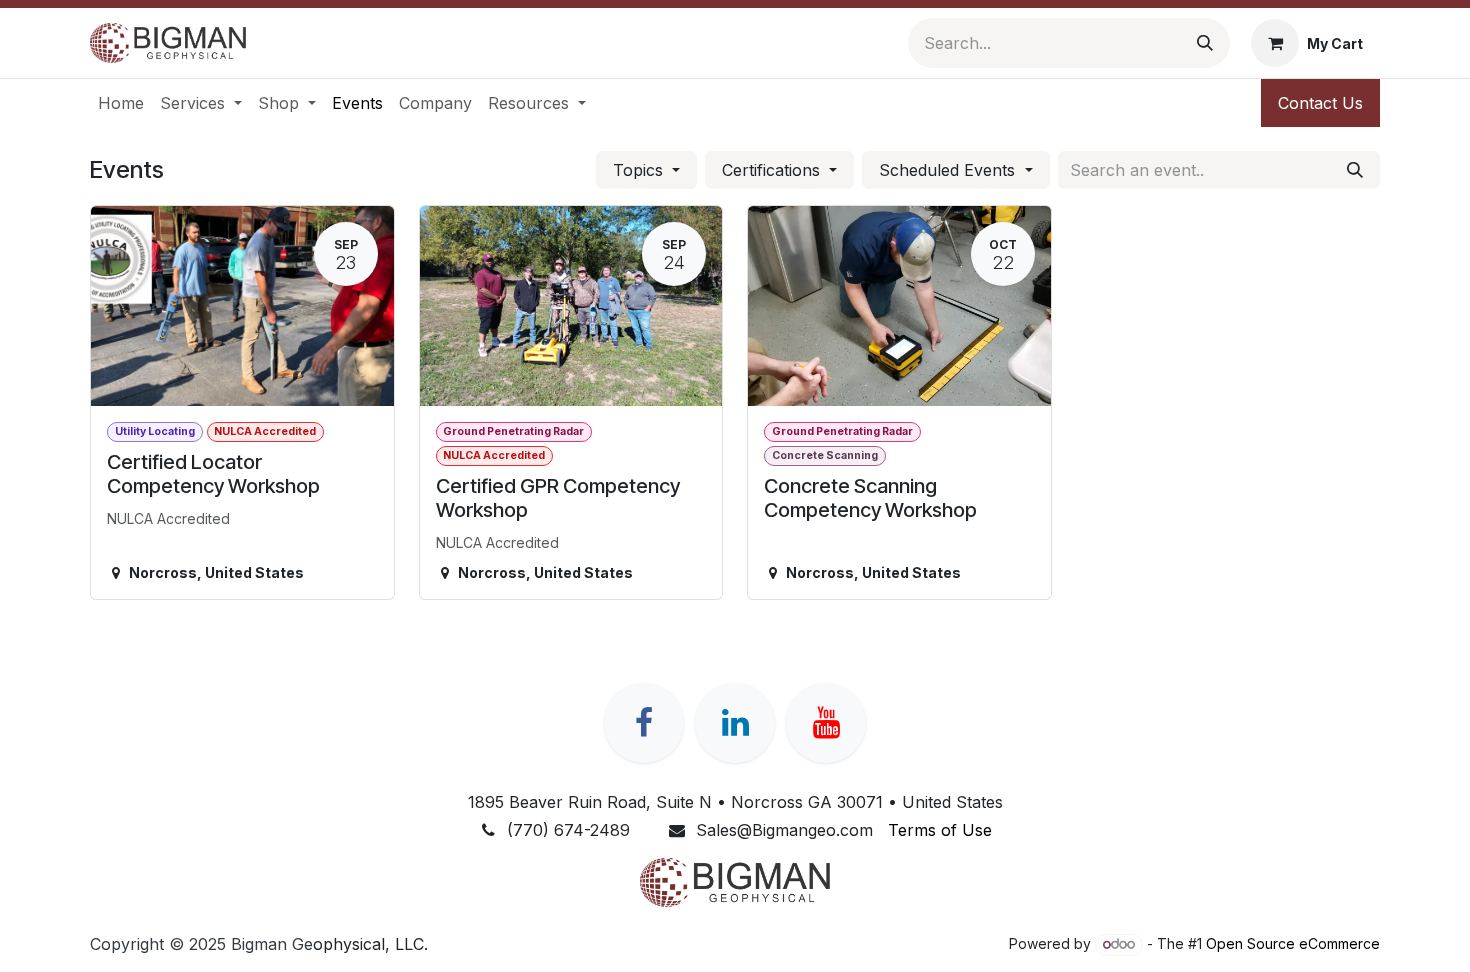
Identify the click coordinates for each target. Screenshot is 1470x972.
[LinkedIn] (735, 723)
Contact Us (1320, 103)
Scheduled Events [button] (949, 170)
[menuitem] (121, 103)
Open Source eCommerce (1293, 943)
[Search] (1205, 43)
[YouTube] (826, 723)
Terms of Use (940, 830)
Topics (640, 170)
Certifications (773, 170)
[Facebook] (644, 723)
